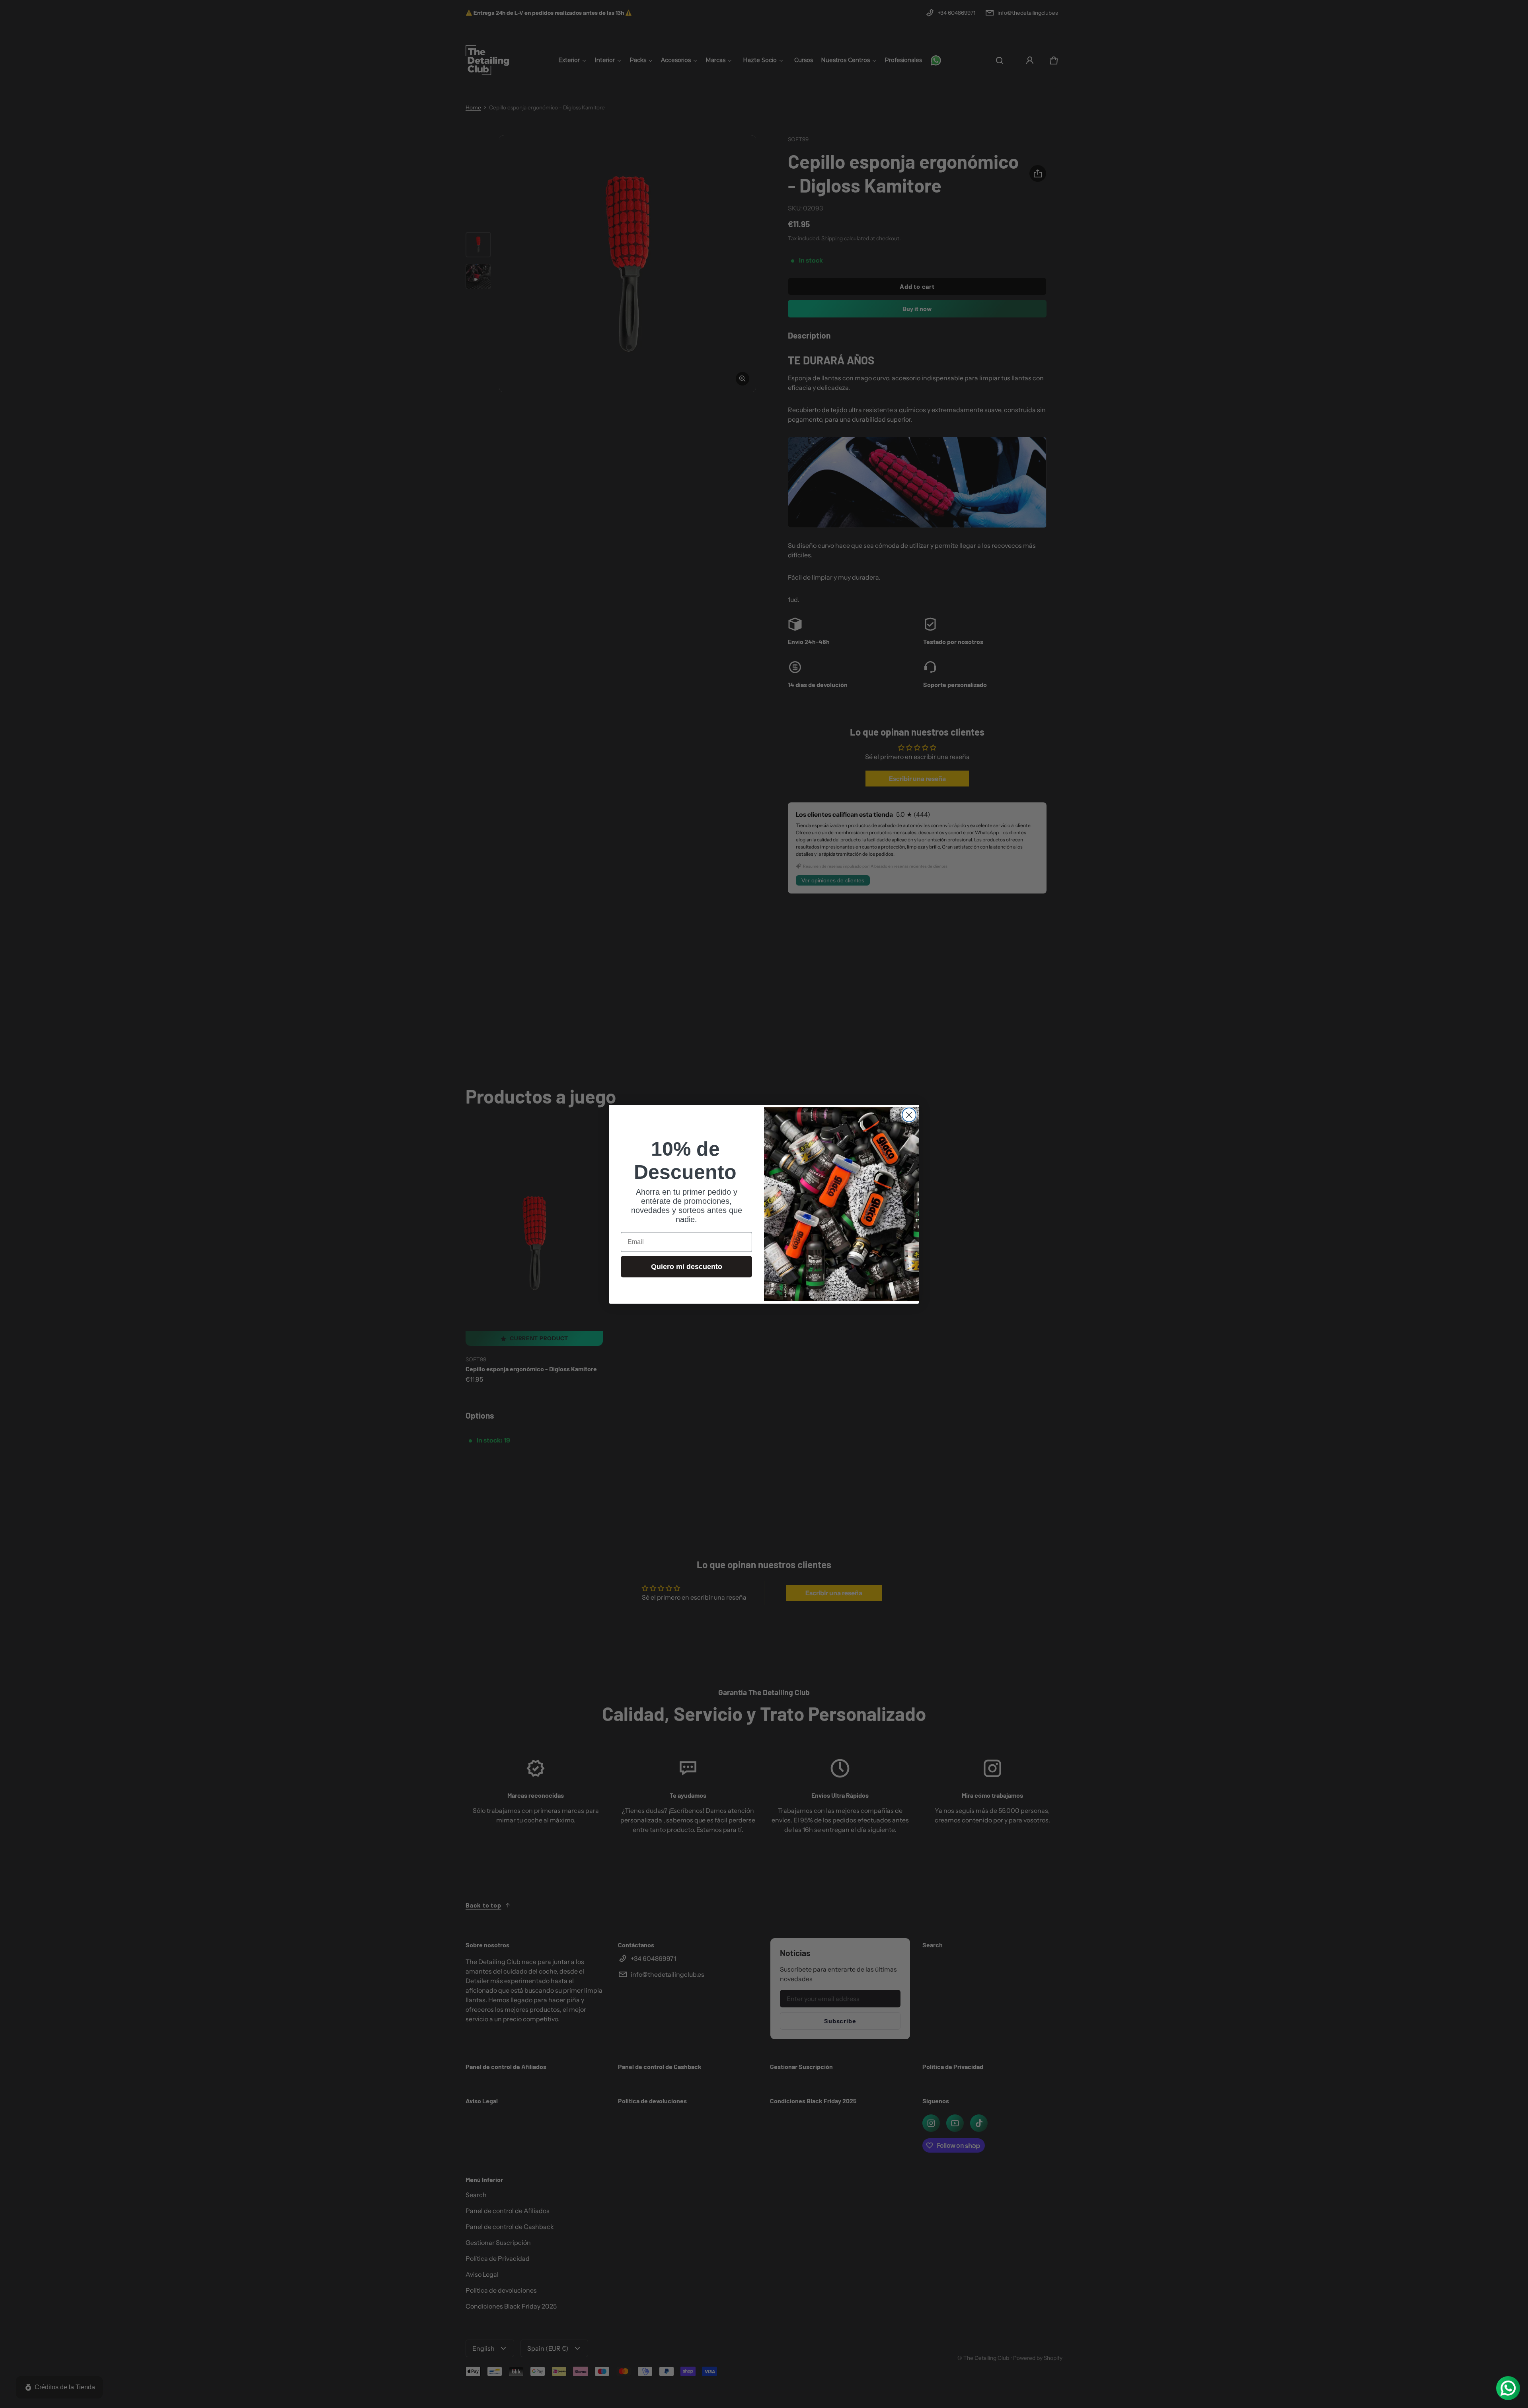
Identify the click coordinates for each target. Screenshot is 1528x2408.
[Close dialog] (909, 1115)
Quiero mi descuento (687, 1267)
